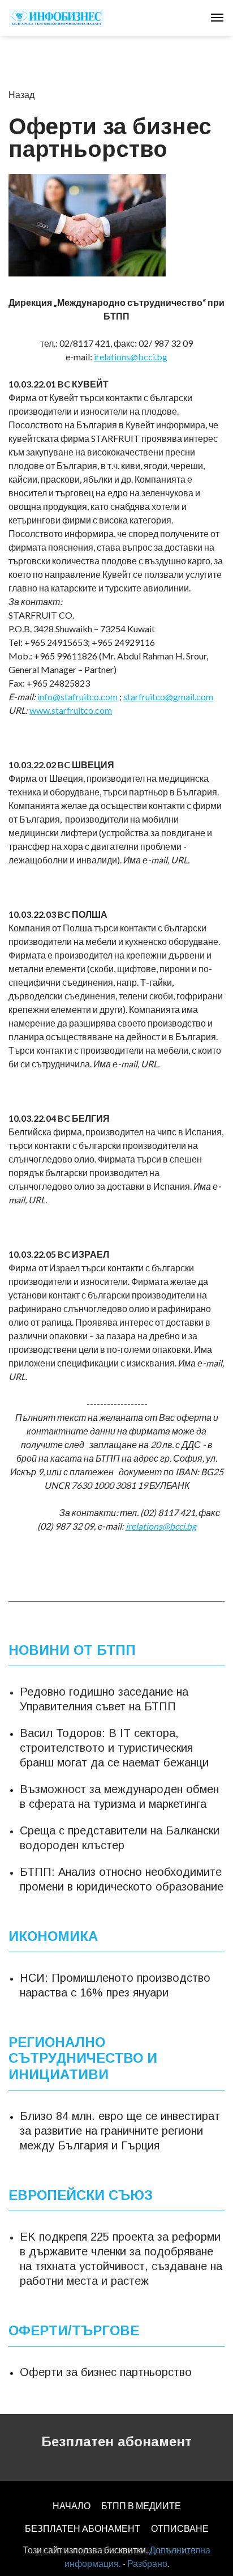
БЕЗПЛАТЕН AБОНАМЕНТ (83, 2528)
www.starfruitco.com (71, 710)
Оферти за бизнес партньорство (106, 2372)
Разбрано (147, 2563)
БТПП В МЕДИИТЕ (141, 2505)
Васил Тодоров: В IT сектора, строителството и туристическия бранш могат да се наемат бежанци (114, 1748)
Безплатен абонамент (116, 2441)
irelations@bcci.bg (131, 357)
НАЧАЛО (72, 2505)
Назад (21, 94)
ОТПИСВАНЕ (180, 2528)
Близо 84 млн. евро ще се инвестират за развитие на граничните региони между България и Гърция (120, 2131)
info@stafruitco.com (77, 697)
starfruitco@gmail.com (168, 697)
